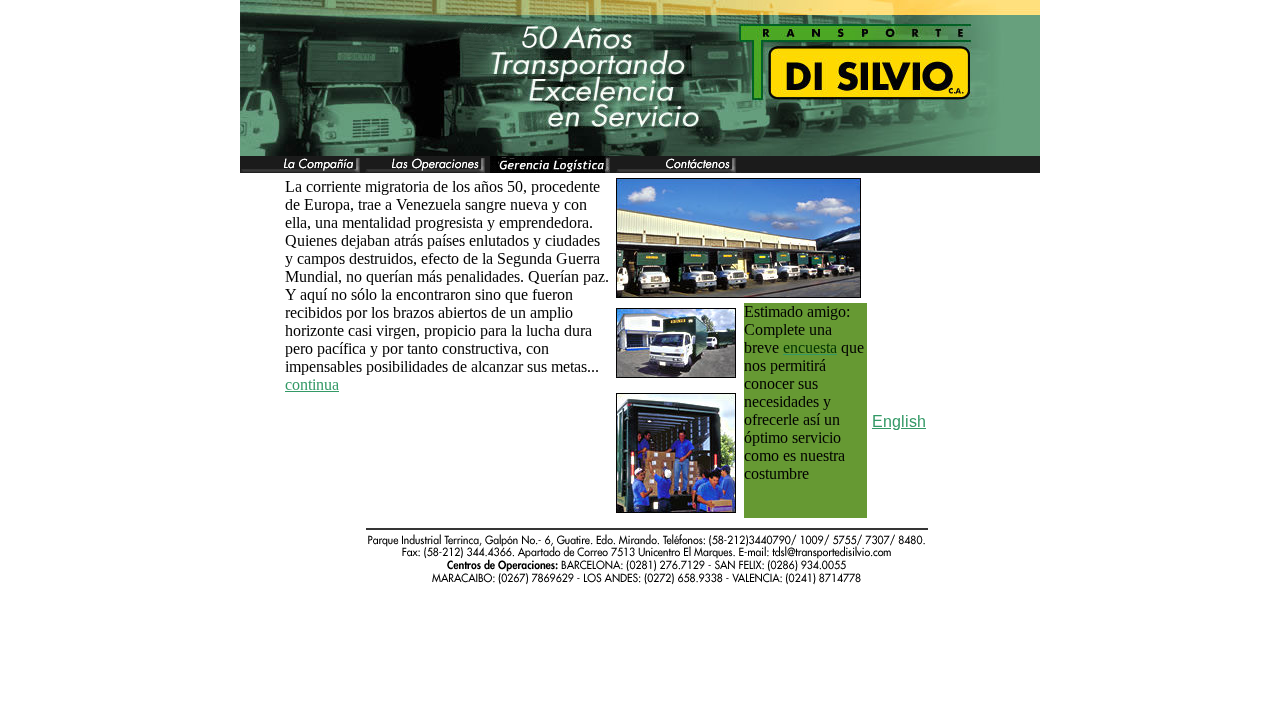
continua (312, 384)
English (899, 421)
